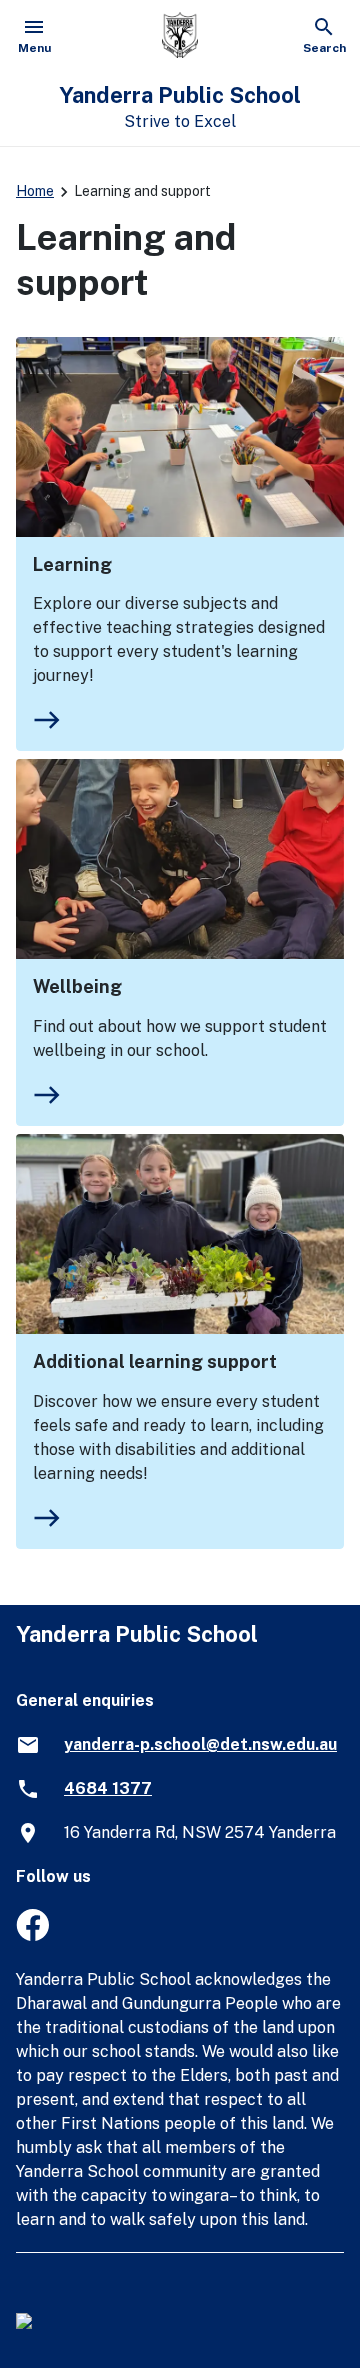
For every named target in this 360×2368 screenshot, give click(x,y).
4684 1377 (108, 1788)
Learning (72, 564)
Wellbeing (77, 986)
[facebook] (32, 1935)
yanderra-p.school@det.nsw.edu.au (200, 1744)
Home (35, 191)
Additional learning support (155, 1361)
